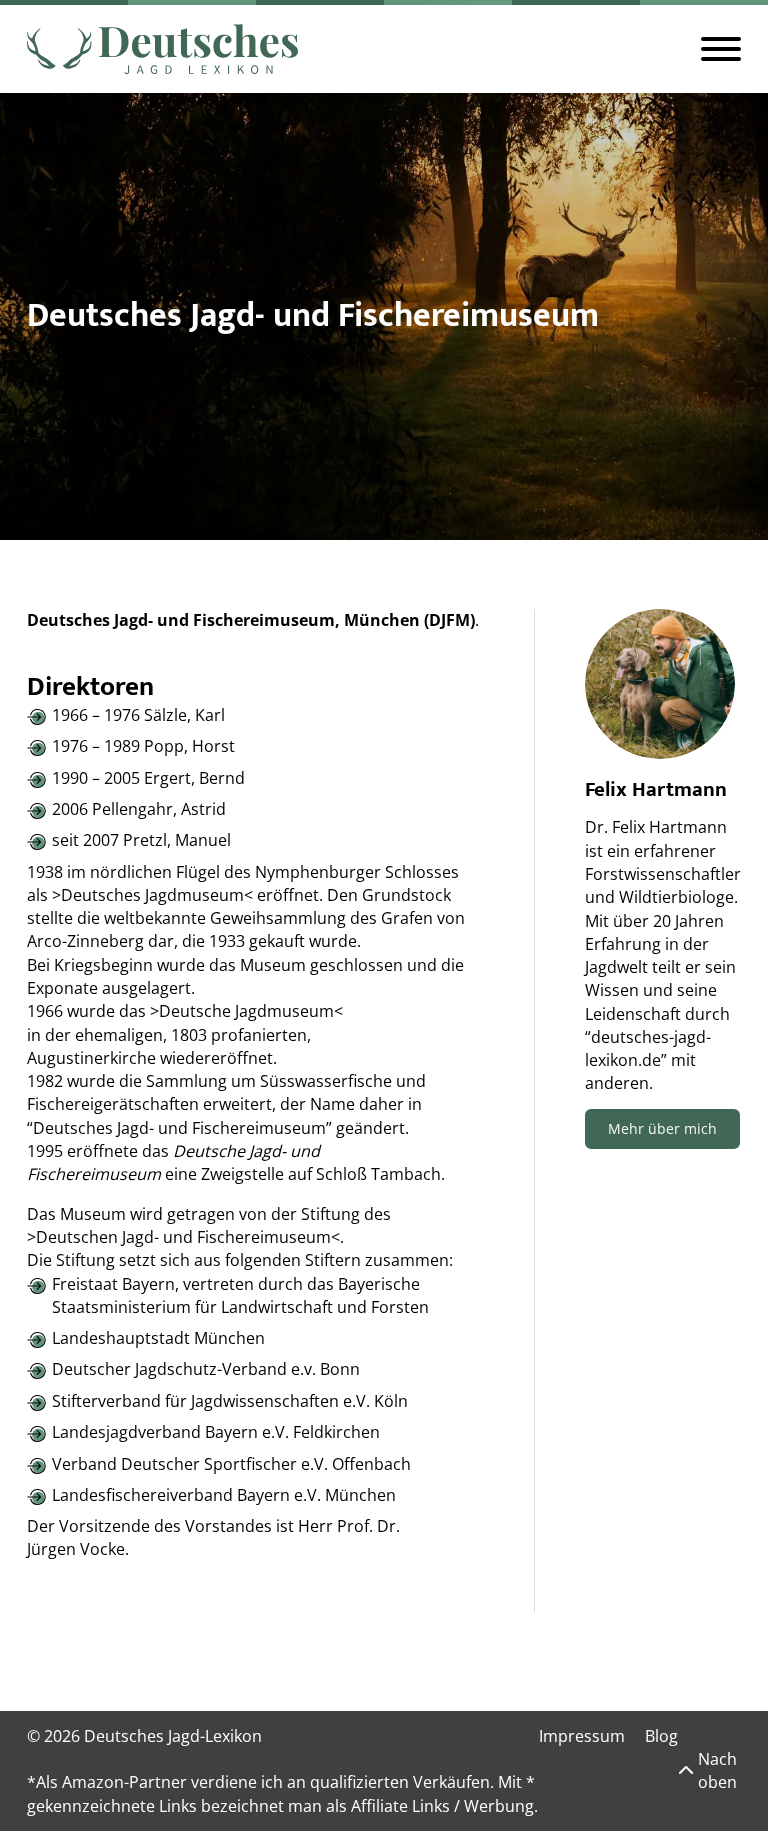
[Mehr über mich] (660, 684)
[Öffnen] (721, 49)
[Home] (162, 49)
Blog (661, 1736)
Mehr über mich (662, 1128)
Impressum (582, 1736)
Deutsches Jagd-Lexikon (173, 1736)
